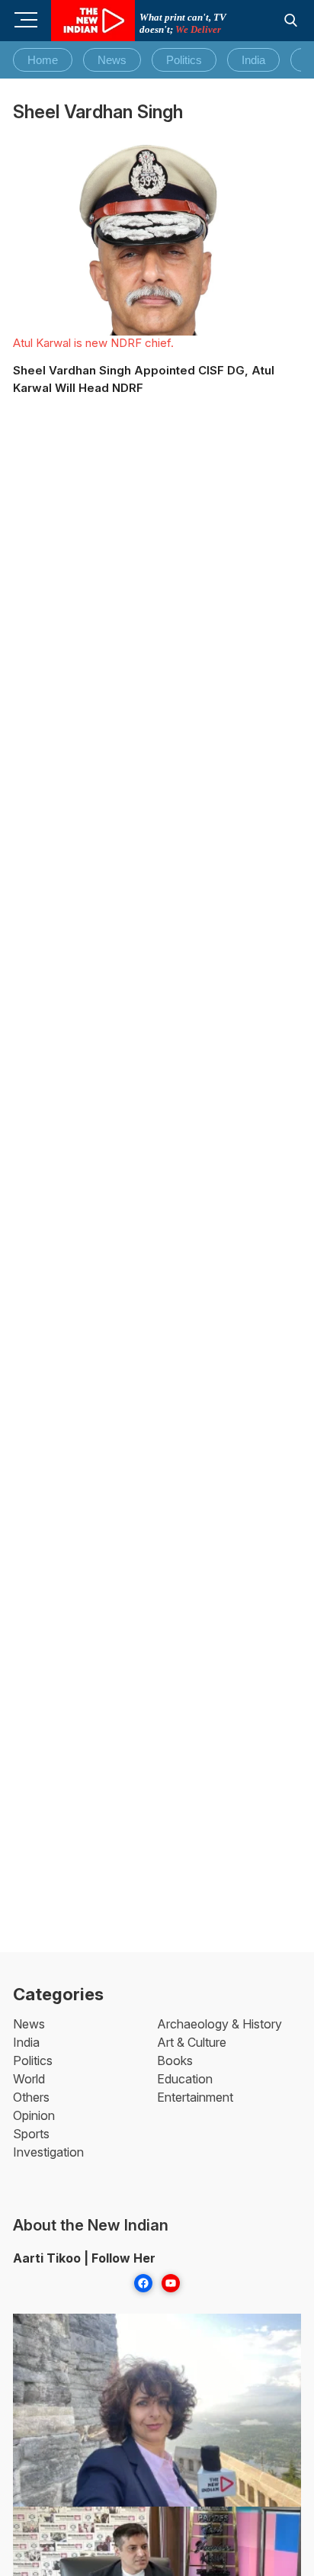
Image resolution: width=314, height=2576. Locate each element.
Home (43, 60)
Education (185, 2079)
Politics (184, 60)
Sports (31, 2134)
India (253, 60)
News (112, 60)
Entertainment (195, 2097)
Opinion (34, 2115)
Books (175, 2060)
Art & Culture (192, 2042)
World (29, 2079)
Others (31, 2097)
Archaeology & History (219, 2024)
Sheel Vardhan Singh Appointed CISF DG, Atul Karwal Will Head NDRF (144, 379)
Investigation (48, 2152)
